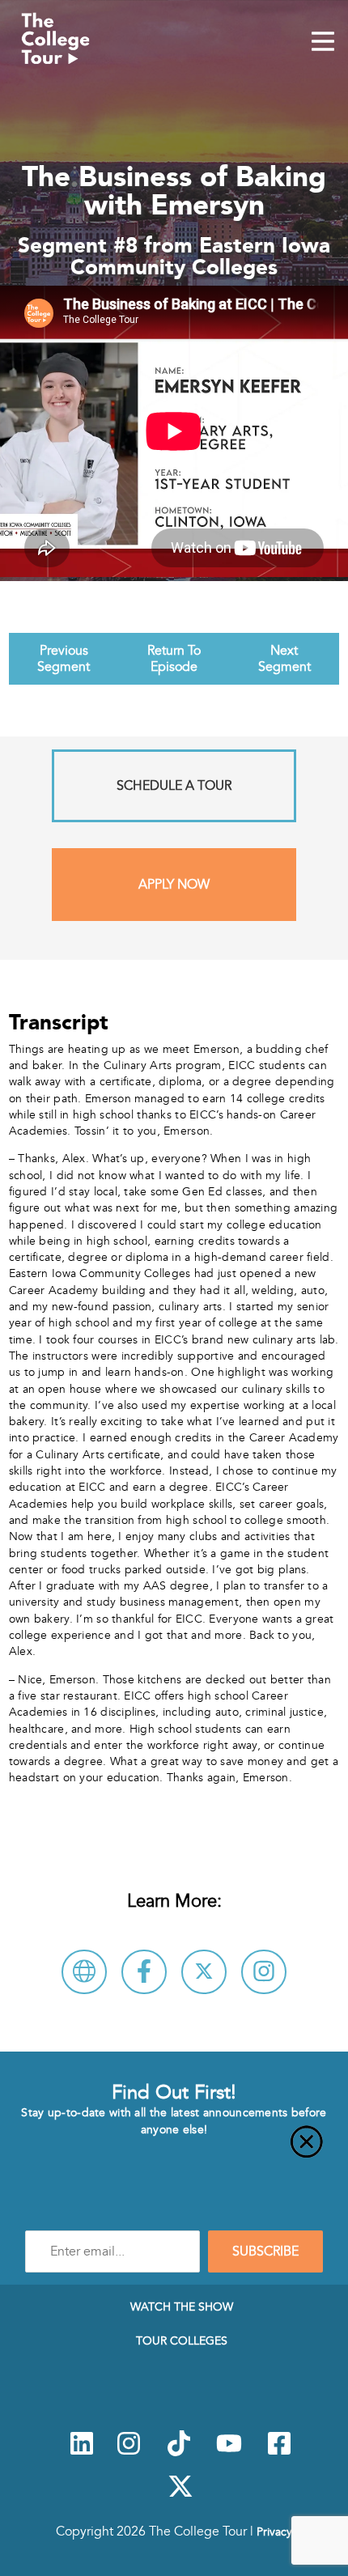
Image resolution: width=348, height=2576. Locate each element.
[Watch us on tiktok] (179, 2452)
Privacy (274, 2531)
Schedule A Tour (174, 786)
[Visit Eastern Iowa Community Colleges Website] (84, 1972)
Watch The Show (182, 2307)
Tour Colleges (182, 2340)
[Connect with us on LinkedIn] (82, 2452)
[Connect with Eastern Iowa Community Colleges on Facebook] (144, 1972)
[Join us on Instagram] (129, 2452)
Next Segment (284, 659)
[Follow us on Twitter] (180, 2495)
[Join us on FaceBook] (279, 2452)
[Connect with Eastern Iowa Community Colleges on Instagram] (264, 1972)
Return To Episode (174, 659)
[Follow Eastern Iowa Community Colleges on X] (204, 1972)
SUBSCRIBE (265, 2251)
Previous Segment (64, 659)
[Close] (174, 2151)
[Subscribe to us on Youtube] (229, 2452)
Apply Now (174, 885)
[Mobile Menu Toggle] (323, 43)
